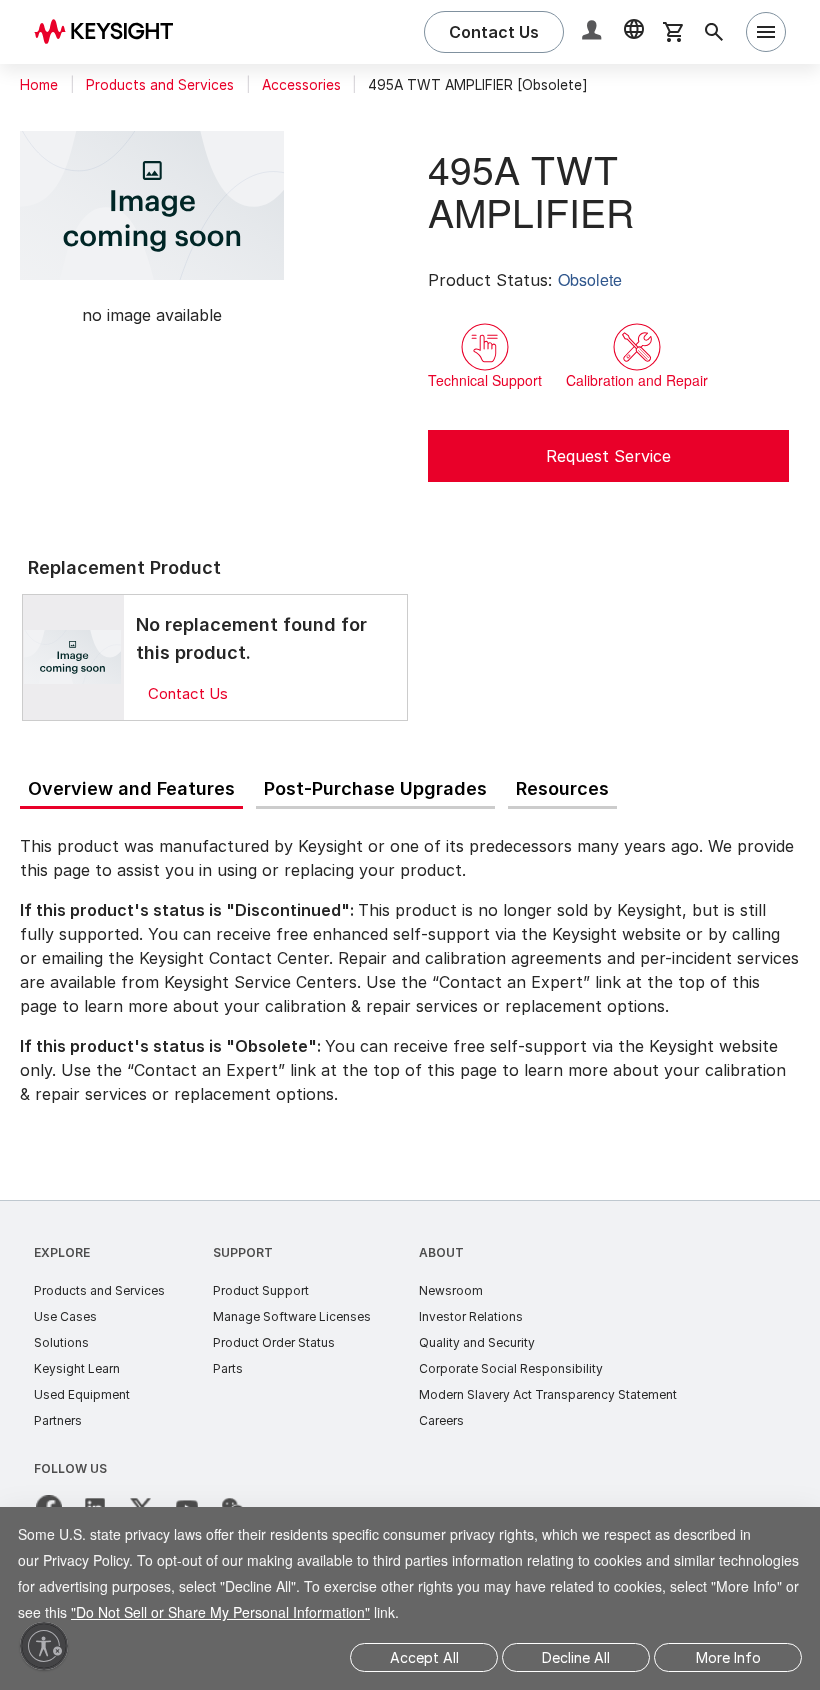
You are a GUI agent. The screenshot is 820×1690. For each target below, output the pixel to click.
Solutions (61, 1342)
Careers (441, 1420)
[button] (594, 32)
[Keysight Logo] (111, 32)
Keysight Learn (77, 1368)
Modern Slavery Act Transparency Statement (548, 1394)
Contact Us (188, 693)
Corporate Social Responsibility (511, 1368)
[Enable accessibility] (44, 1646)
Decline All (576, 1657)
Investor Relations (471, 1316)
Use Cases (65, 1316)
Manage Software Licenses (292, 1316)
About (441, 1252)
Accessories (301, 85)
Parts (228, 1368)
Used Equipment (82, 1394)
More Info (728, 1657)
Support (243, 1252)
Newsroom (451, 1290)
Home (39, 85)
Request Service (608, 456)
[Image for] (73, 657)
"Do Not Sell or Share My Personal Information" (373, 1611)
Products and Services (160, 85)
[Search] (714, 32)
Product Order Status (274, 1342)
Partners (58, 1420)
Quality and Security (477, 1342)
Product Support (261, 1290)
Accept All (424, 1657)
